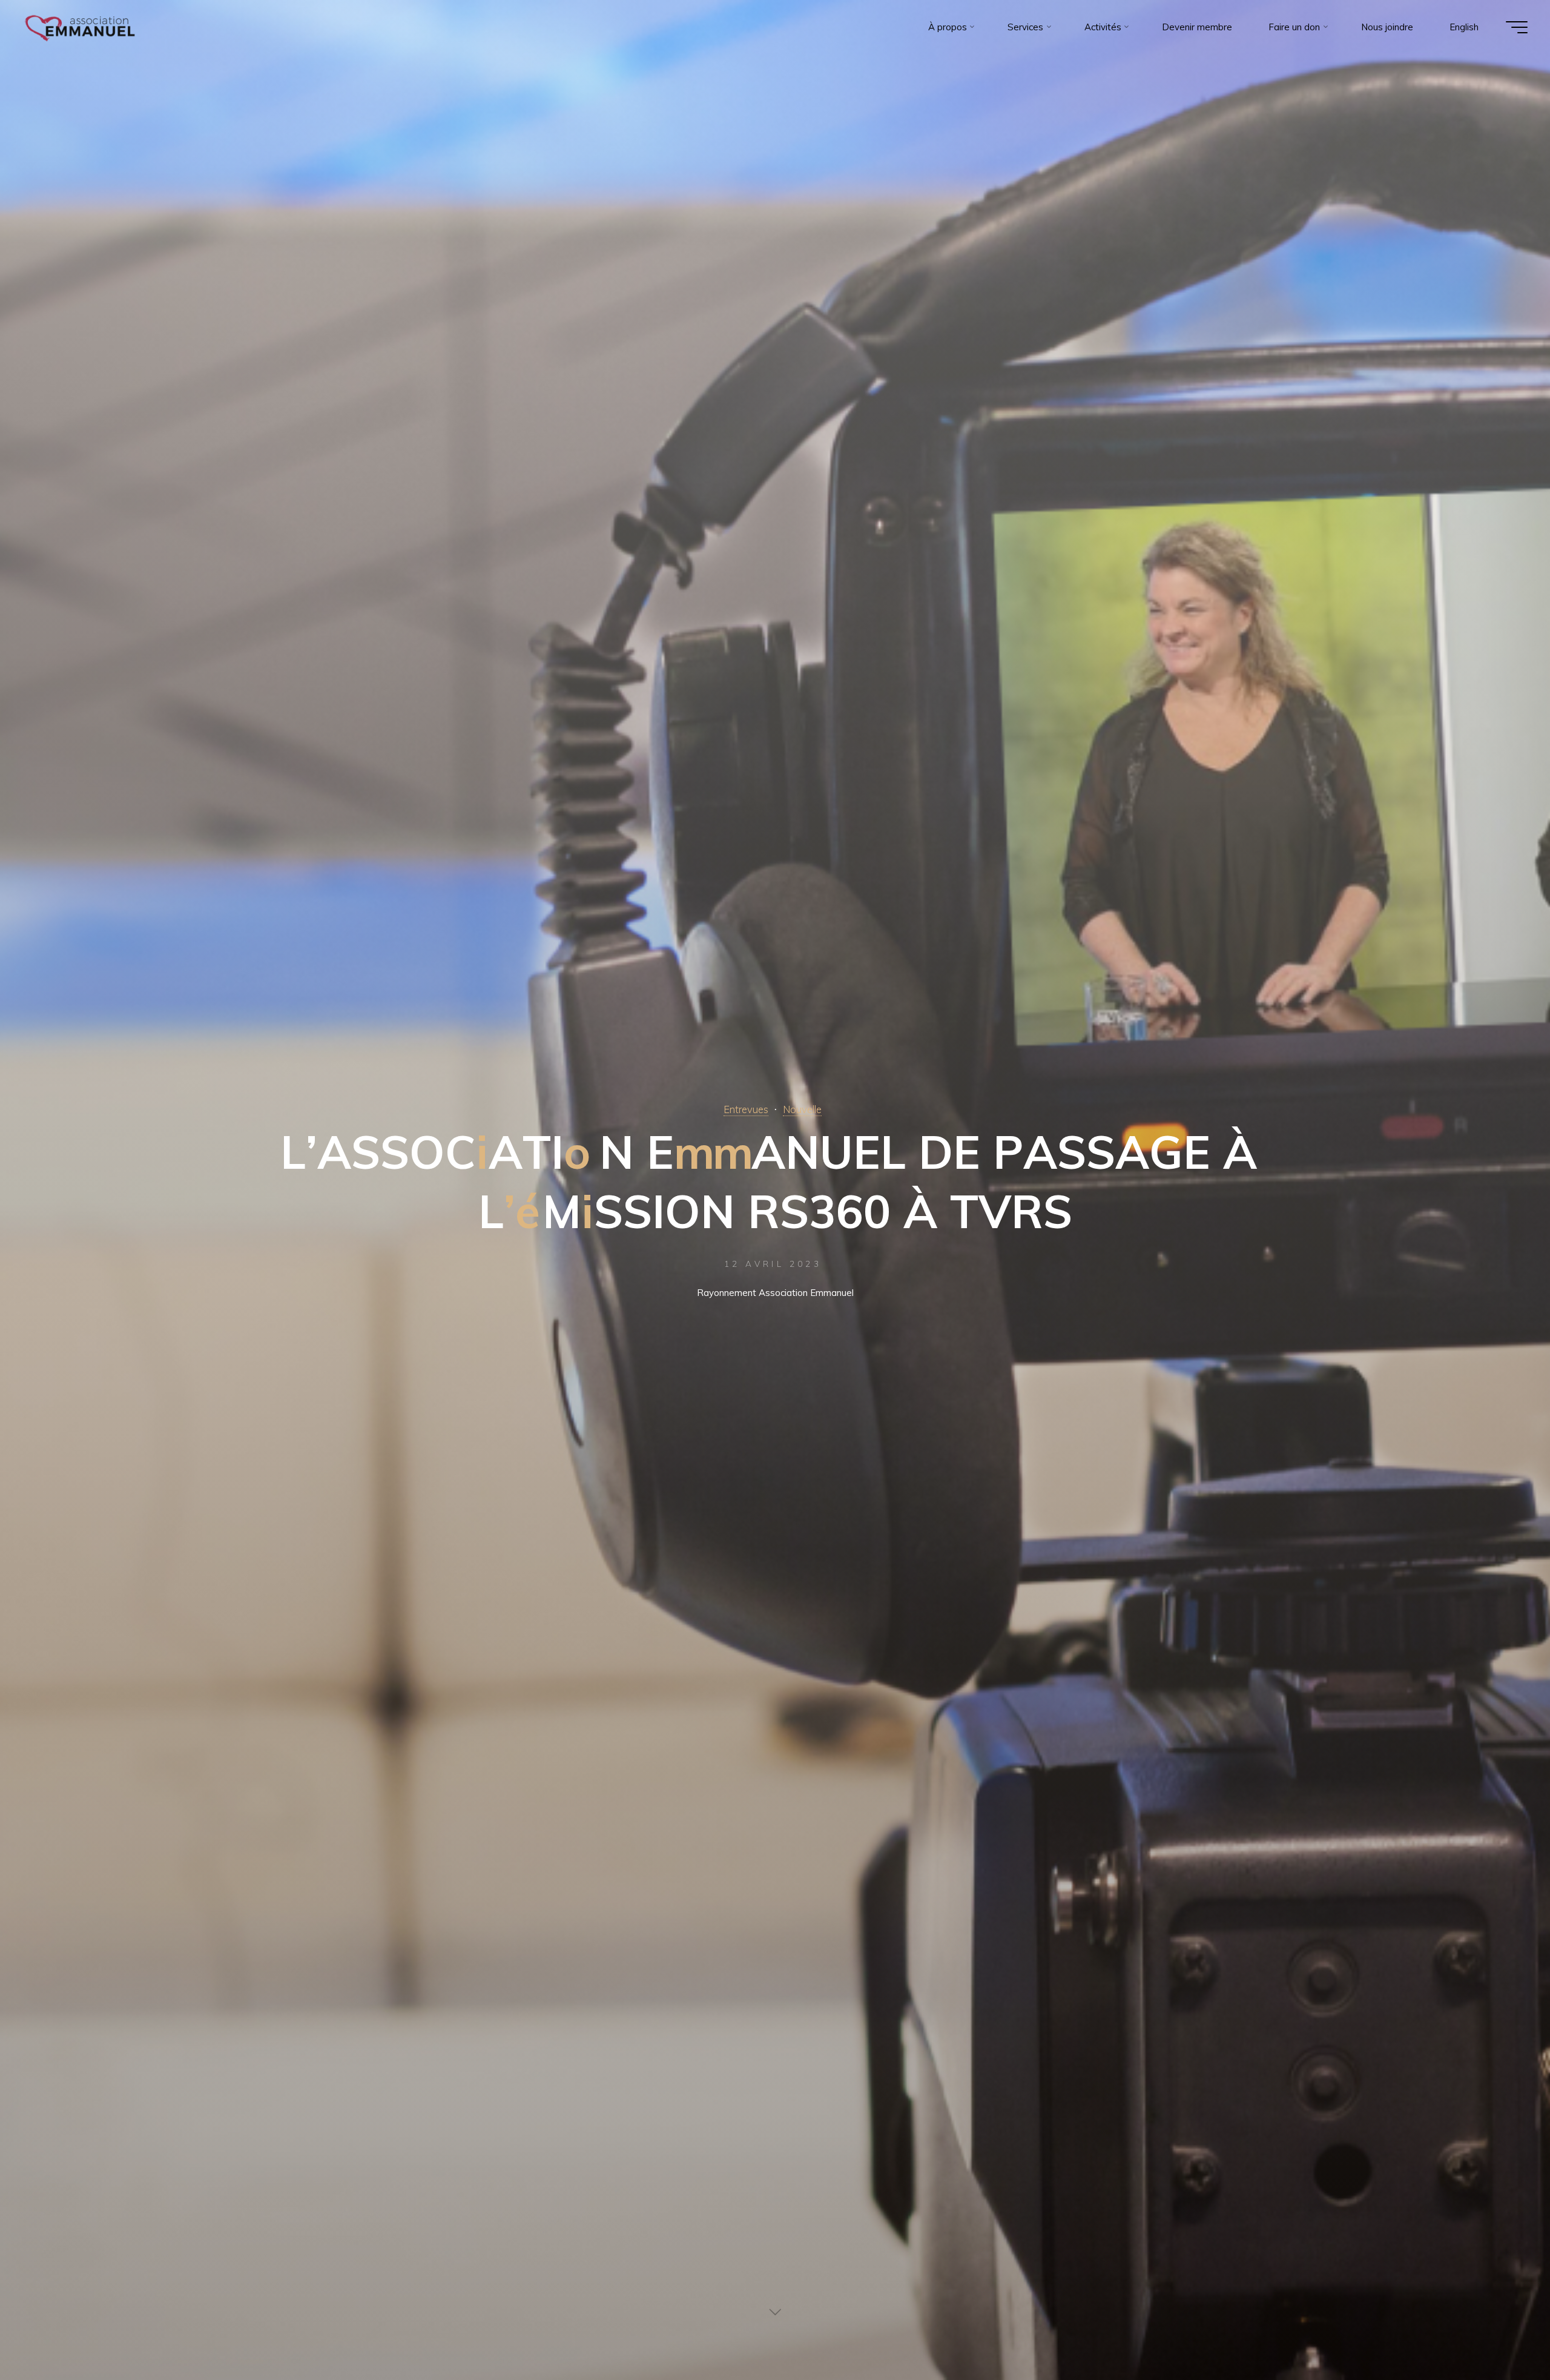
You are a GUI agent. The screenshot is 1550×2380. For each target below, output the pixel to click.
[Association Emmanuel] (81, 27)
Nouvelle (802, 1109)
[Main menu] (1517, 27)
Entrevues (746, 1109)
